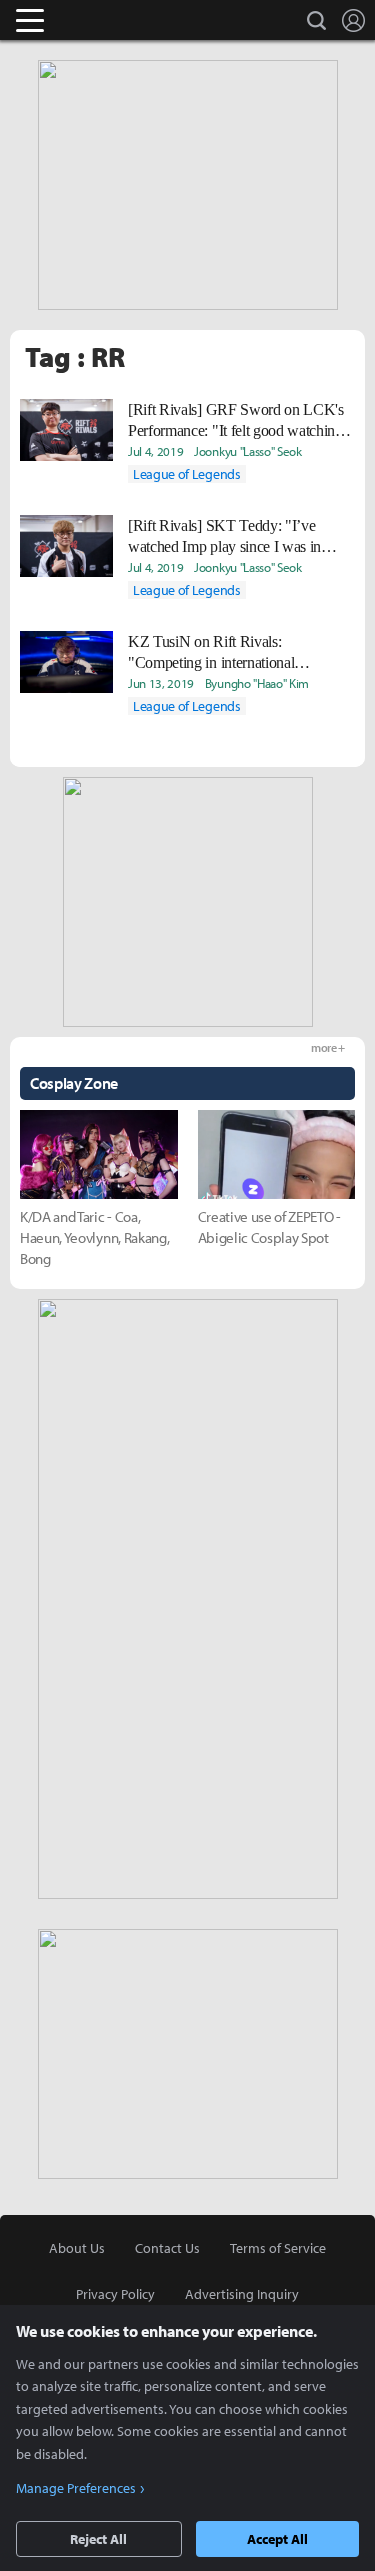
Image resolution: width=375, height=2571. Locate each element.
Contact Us (167, 2248)
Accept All (277, 2539)
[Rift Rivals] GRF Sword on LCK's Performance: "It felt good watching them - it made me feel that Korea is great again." (236, 421)
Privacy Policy (115, 2294)
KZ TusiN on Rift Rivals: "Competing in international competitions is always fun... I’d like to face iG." (236, 653)
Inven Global (107, 20)
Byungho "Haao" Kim (257, 683)
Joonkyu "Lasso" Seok (248, 451)
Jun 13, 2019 (161, 683)
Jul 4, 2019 (155, 451)
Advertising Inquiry (242, 2294)
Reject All (98, 2539)
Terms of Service (278, 2248)
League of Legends (187, 474)
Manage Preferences (76, 2488)
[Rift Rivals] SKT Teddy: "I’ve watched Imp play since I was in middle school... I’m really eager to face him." (231, 537)
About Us (77, 2248)
